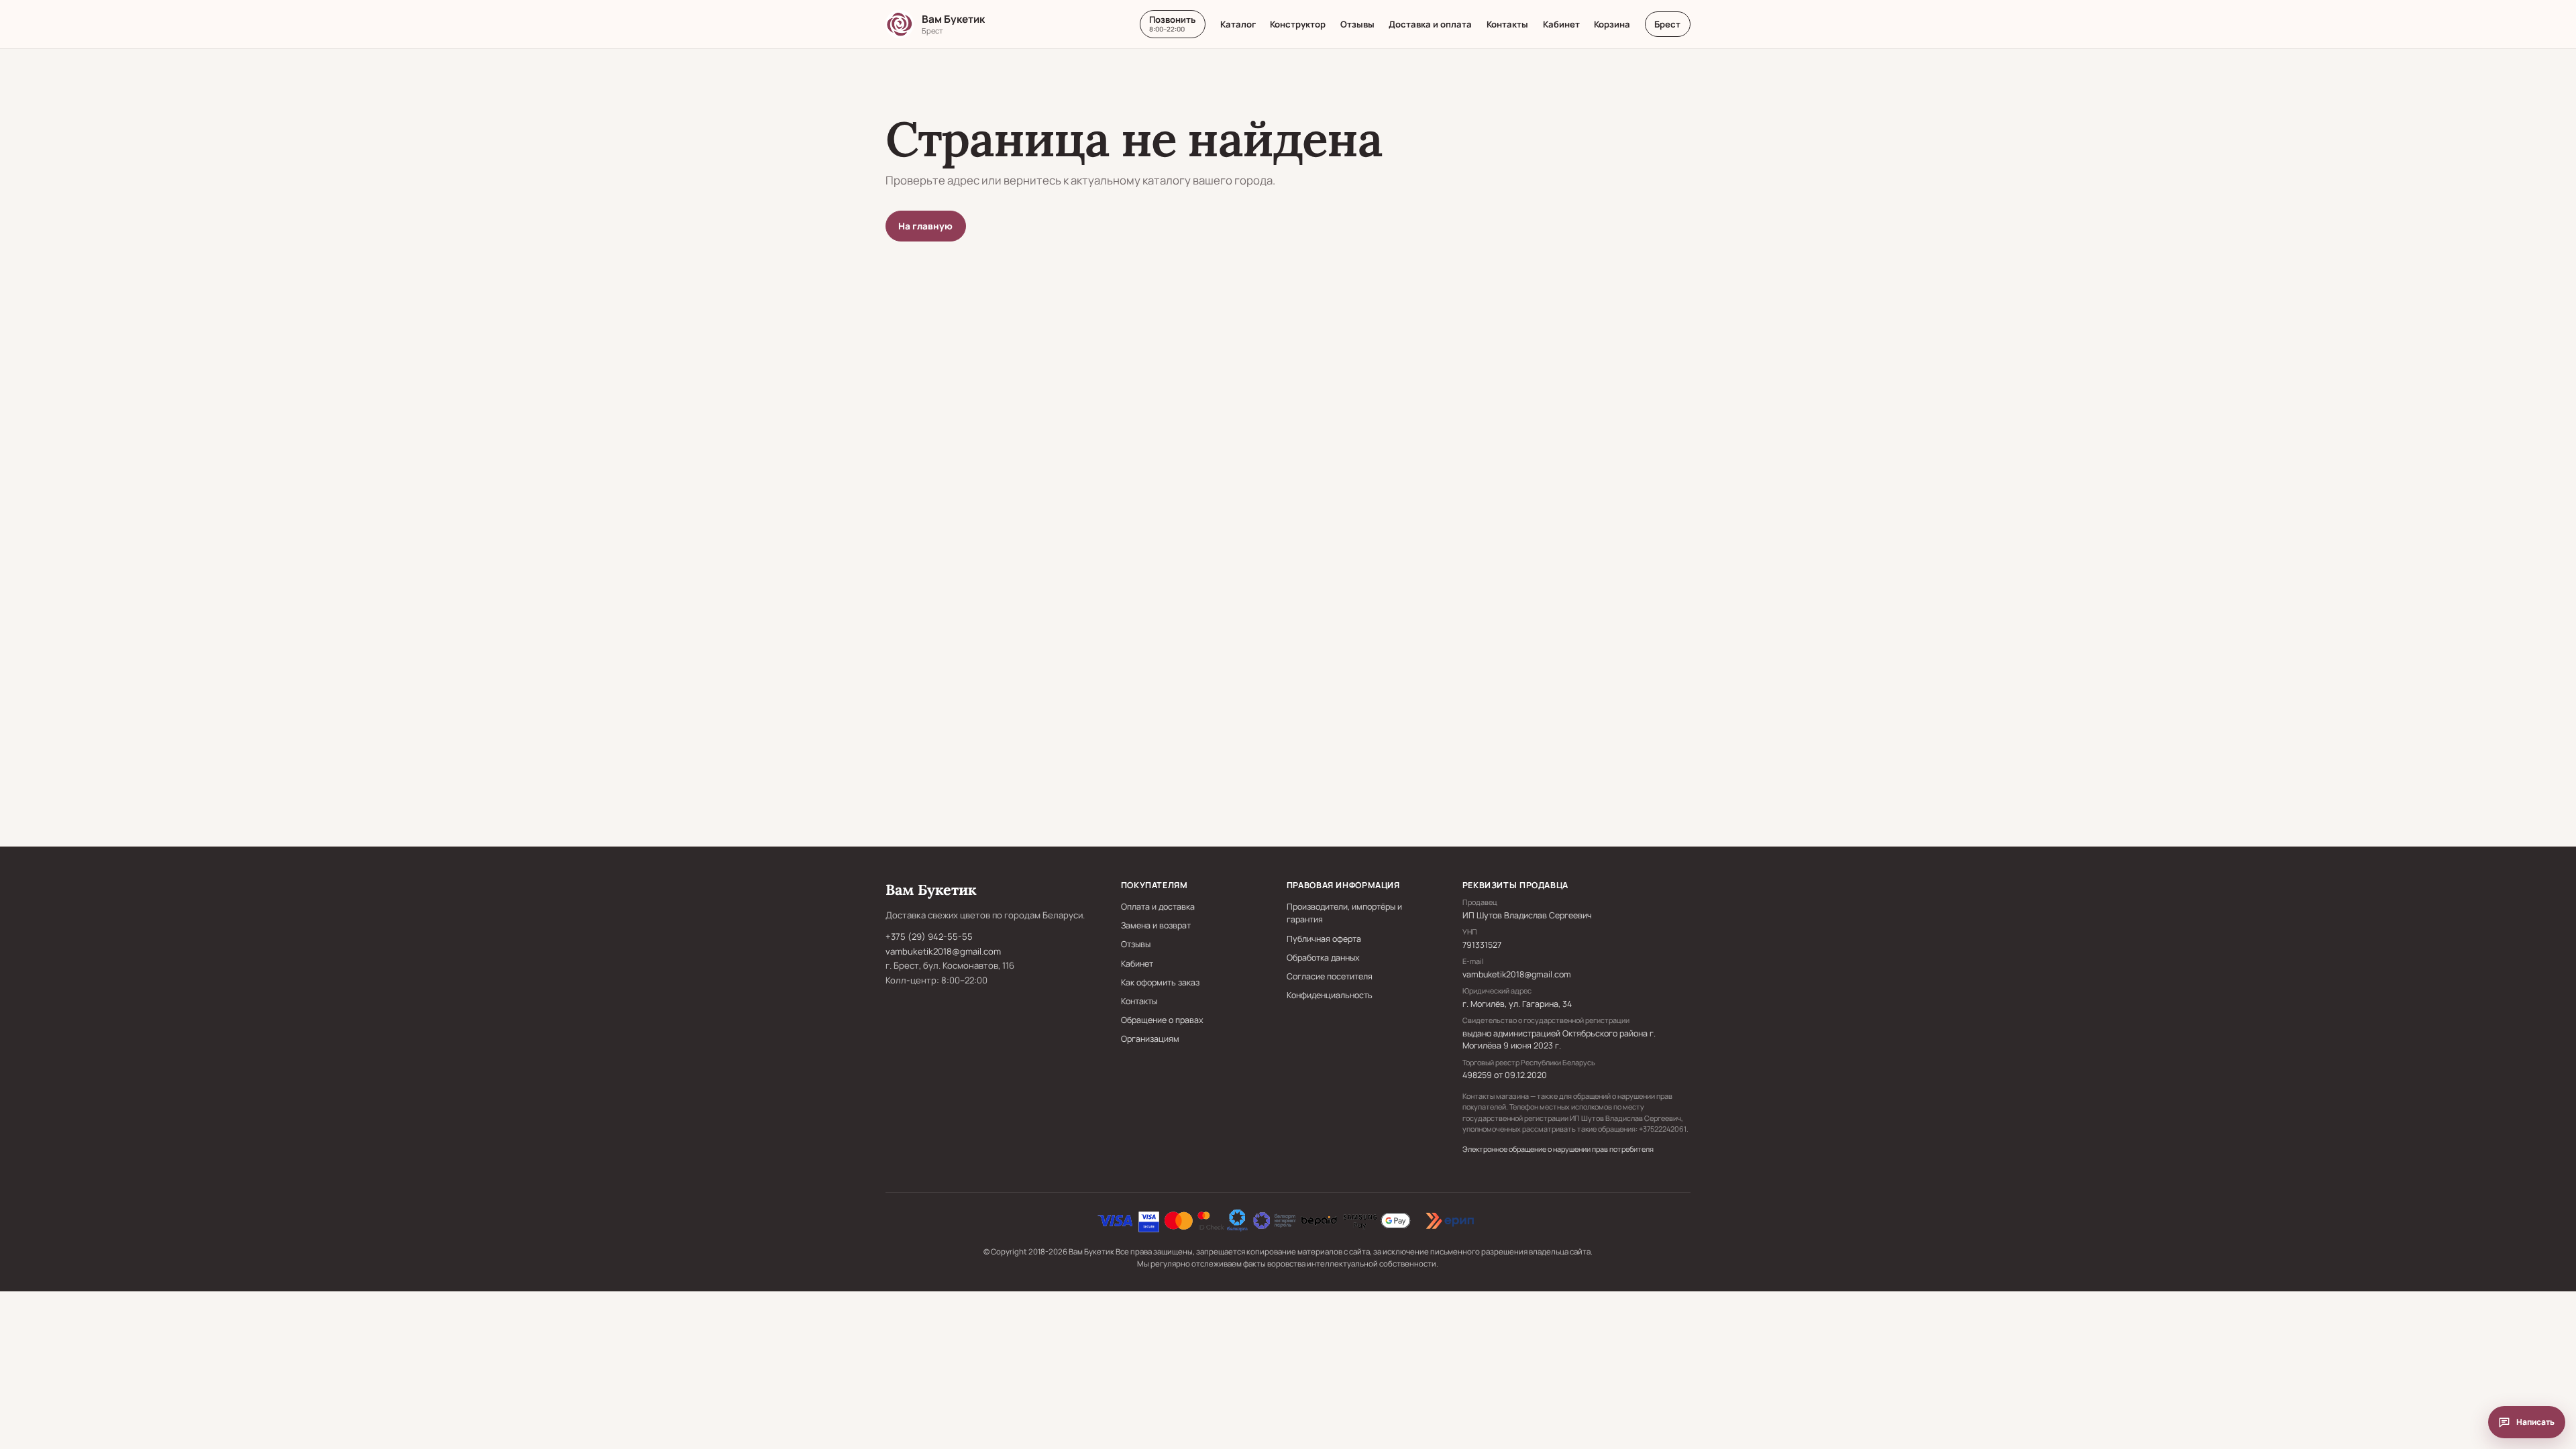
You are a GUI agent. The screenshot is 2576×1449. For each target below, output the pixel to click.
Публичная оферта (1324, 939)
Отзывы (1357, 24)
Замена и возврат (1156, 925)
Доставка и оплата (1430, 24)
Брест (1667, 24)
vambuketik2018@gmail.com (943, 951)
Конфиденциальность (1330, 995)
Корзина (1612, 24)
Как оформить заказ (1160, 982)
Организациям (1150, 1039)
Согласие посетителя (1330, 976)
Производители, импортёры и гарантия (1344, 913)
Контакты (1507, 24)
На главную (925, 226)
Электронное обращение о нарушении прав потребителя (1558, 1149)
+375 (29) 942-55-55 (929, 936)
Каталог (1238, 24)
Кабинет (1561, 24)
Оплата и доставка (1158, 907)
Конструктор (1298, 24)
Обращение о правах (1162, 1020)
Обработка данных (1323, 958)
